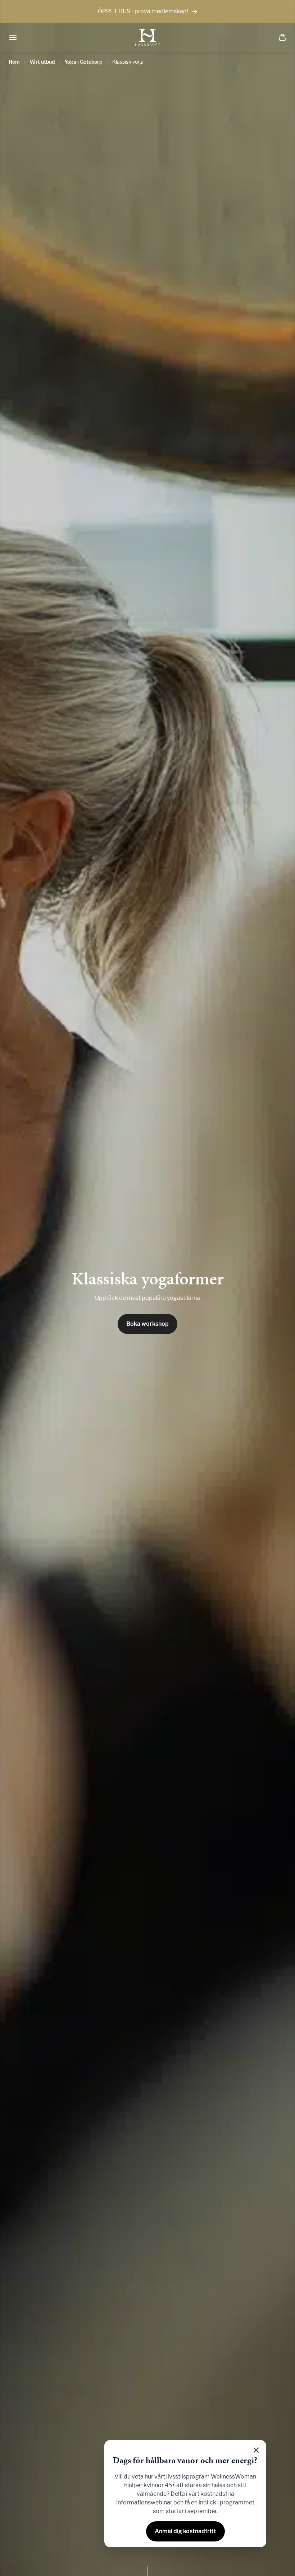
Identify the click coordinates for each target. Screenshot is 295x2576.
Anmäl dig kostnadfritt (185, 2531)
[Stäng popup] (256, 2450)
